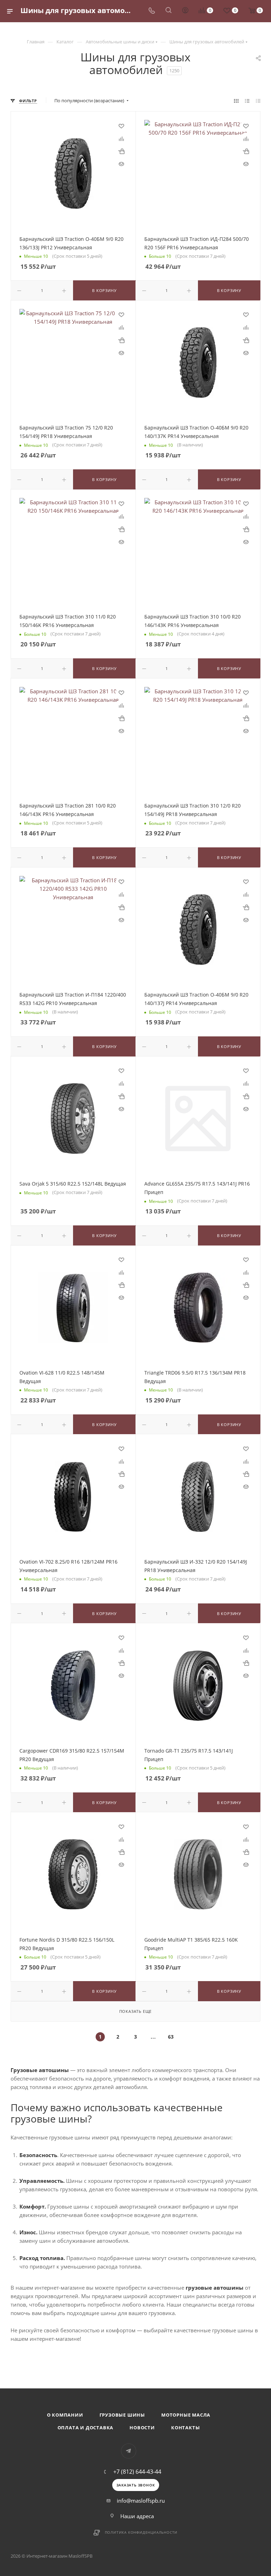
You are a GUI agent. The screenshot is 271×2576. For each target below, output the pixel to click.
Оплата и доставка (86, 2428)
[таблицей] (258, 101)
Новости (142, 2428)
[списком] (247, 101)
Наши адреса (137, 2516)
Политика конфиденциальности (141, 2532)
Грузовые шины (122, 2415)
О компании (65, 2415)
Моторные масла (186, 2415)
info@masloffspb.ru (141, 2501)
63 (171, 2037)
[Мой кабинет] (185, 11)
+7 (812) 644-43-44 (137, 2472)
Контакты (185, 2428)
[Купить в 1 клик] (121, 151)
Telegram (129, 2451)
